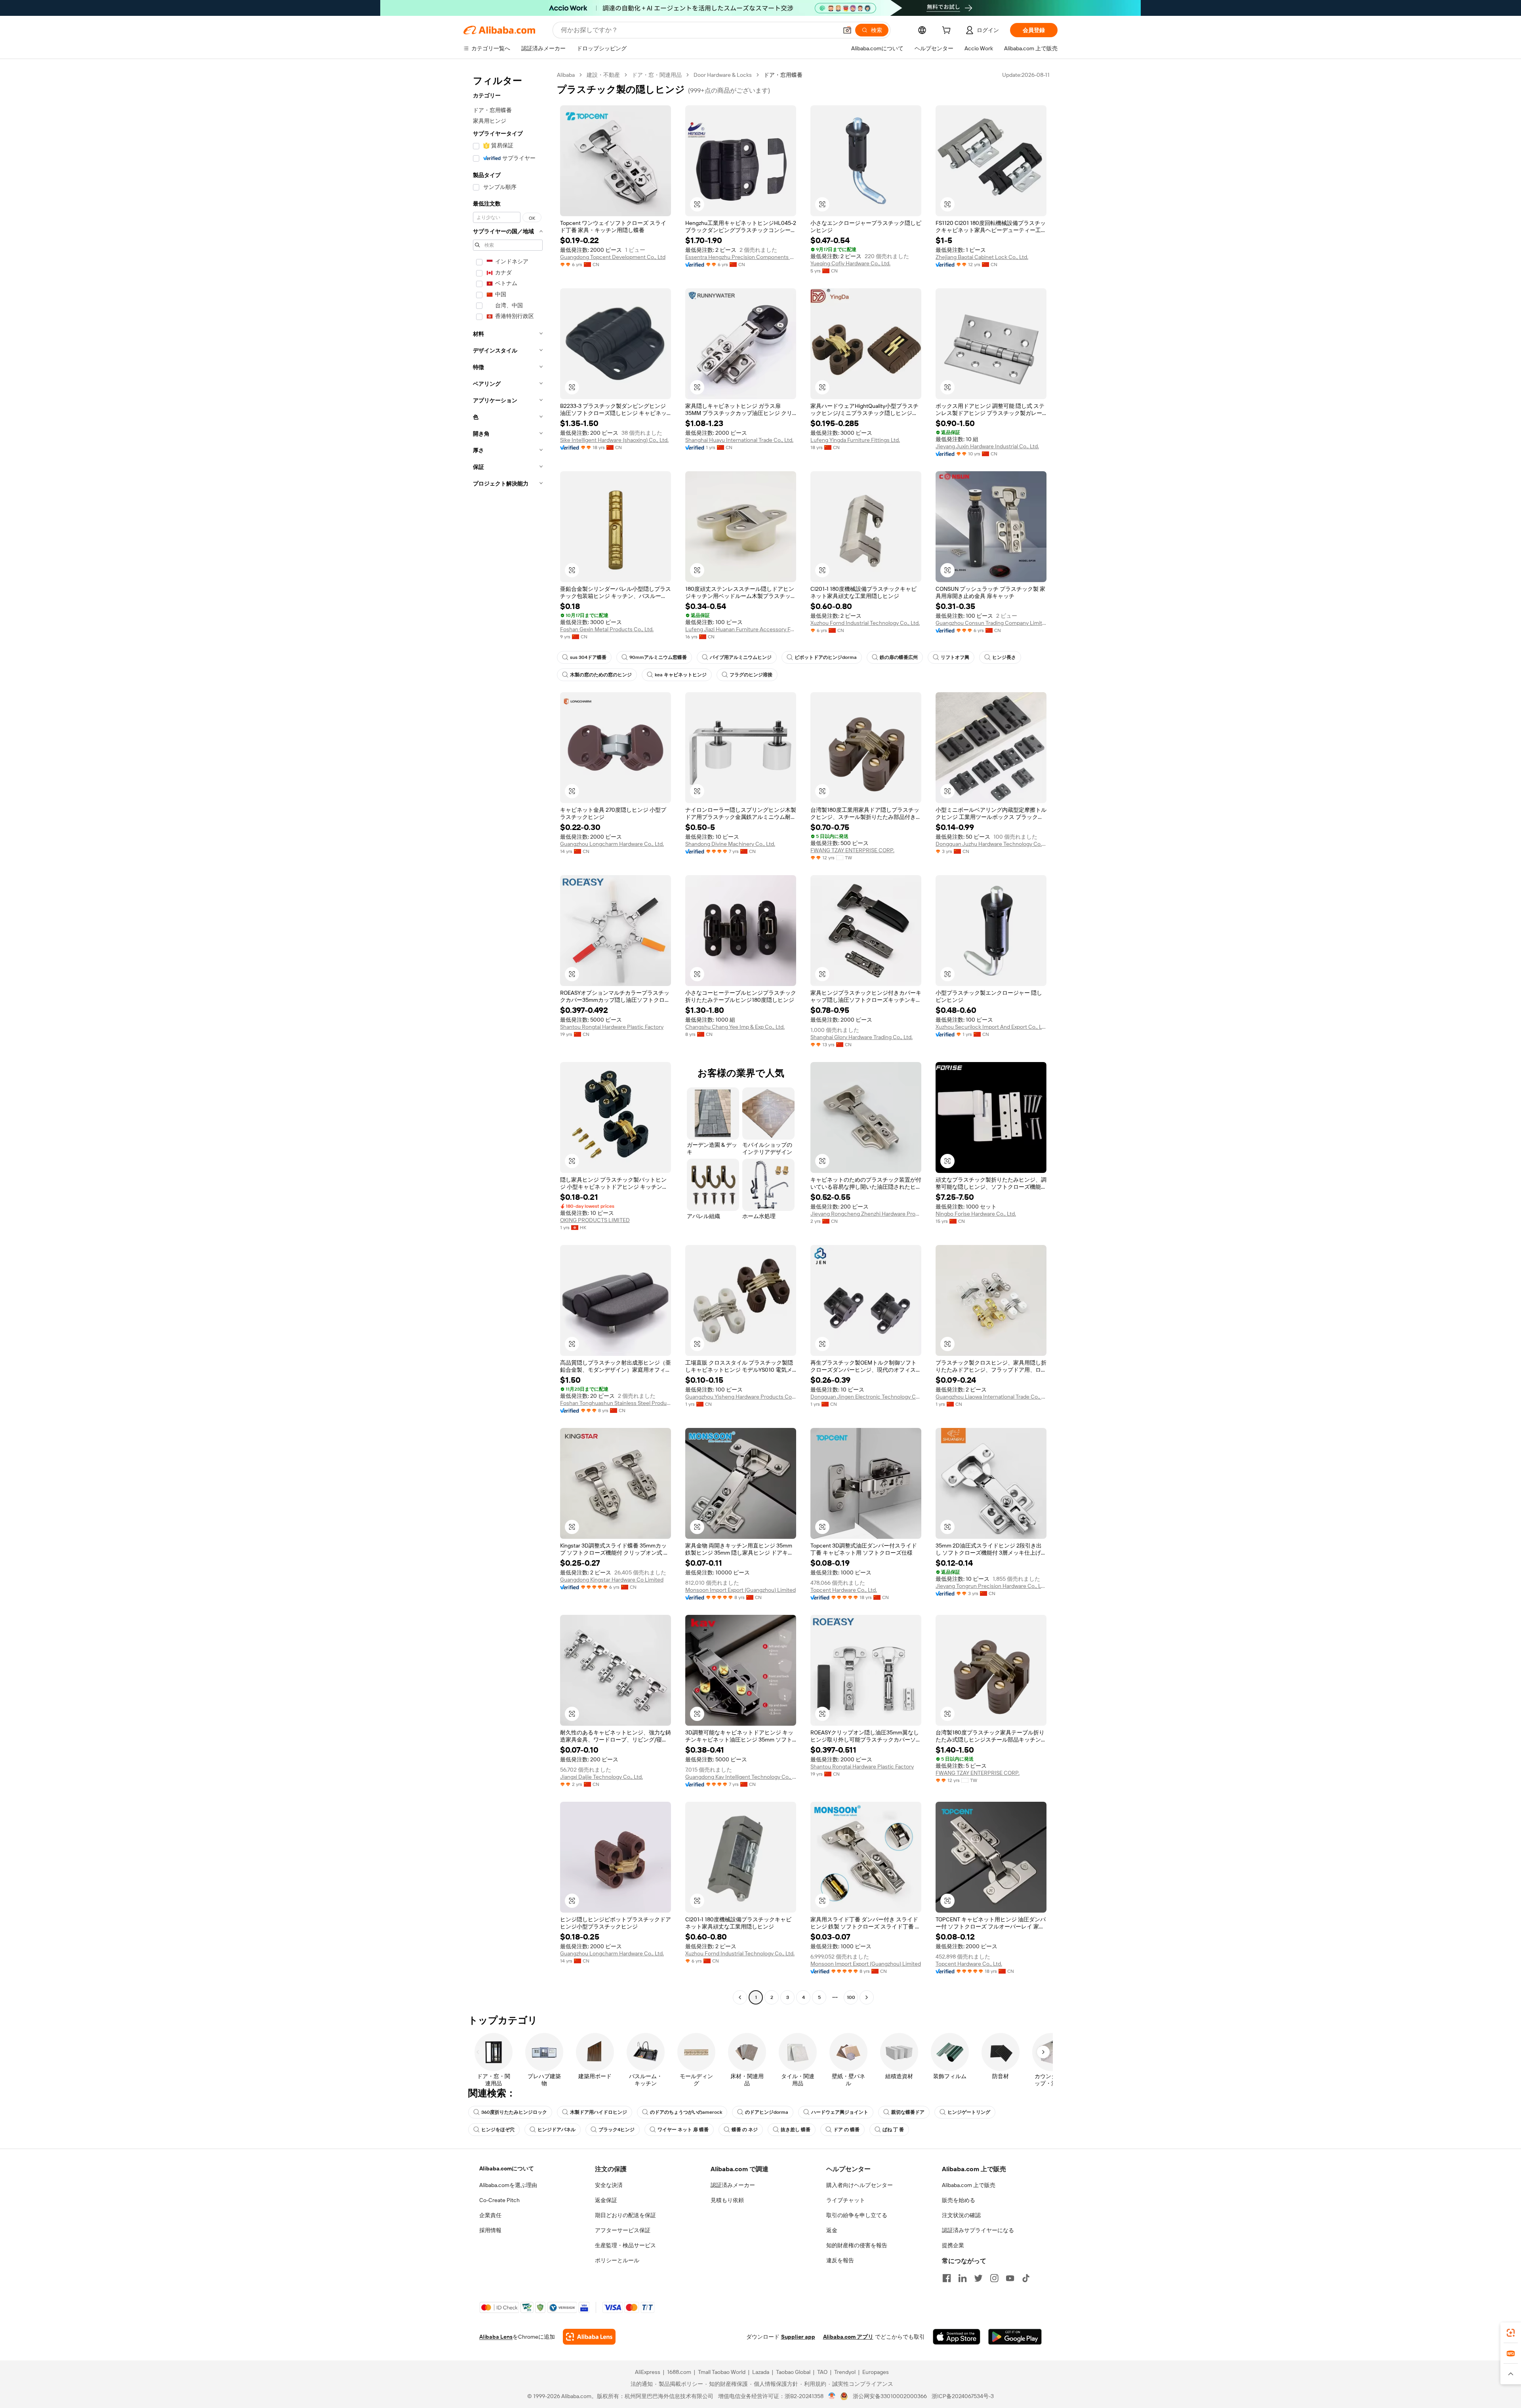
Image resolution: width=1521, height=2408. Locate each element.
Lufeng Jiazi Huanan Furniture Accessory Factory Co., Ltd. (741, 629)
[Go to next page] (867, 1997)
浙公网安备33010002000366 (890, 2396)
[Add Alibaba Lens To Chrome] (589, 2337)
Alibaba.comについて (507, 2168)
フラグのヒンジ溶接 (751, 675)
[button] (847, 30)
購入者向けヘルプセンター (860, 2185)
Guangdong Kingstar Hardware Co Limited (612, 1580)
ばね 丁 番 (893, 2130)
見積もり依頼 (727, 2200)
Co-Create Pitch (499, 2200)
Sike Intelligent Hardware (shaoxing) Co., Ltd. (614, 440)
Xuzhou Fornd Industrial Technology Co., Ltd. (865, 623)
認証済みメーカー (733, 2185)
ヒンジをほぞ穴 (498, 2130)
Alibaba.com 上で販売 (969, 2185)
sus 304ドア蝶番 (588, 657)
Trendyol (845, 2372)
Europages (876, 2372)
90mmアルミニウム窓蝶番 (658, 657)
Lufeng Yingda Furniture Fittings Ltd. (855, 440)
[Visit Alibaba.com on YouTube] (1010, 2278)
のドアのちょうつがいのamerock (686, 2112)
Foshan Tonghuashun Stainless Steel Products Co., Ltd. (616, 1403)
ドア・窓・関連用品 (657, 75)
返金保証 (606, 2200)
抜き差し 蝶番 (796, 2130)
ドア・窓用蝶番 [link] (783, 75)
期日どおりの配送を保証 (625, 2215)
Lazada (761, 2372)
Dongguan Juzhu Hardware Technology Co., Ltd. (991, 844)
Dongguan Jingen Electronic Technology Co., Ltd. (866, 1397)
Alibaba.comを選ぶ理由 (508, 2185)
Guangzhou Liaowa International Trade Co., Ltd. (991, 1397)
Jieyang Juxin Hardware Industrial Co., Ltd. (987, 446)
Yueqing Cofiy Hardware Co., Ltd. (850, 263)
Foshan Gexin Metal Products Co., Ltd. (607, 629)
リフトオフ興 (955, 657)
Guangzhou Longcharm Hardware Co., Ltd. (612, 844)
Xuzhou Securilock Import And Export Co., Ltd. (991, 1027)
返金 (832, 2230)
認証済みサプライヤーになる (978, 2230)
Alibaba (566, 75)
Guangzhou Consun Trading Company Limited (991, 623)
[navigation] (508, 1037)
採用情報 (490, 2230)
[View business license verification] (832, 2396)
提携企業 (953, 2245)
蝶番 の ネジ (745, 2130)
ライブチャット (846, 2200)
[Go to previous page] (740, 1997)
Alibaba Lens (496, 2337)
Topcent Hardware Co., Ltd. (844, 1590)
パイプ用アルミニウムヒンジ (741, 657)
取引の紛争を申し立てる (857, 2215)
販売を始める (959, 2200)
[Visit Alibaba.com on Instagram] (994, 2278)
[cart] (948, 31)
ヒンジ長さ (1004, 657)
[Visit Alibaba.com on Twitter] (978, 2278)
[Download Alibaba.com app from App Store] (957, 2337)
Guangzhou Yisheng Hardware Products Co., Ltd (741, 1397)
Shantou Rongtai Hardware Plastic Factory (612, 1027)
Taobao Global (793, 2372)
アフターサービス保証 (623, 2230)
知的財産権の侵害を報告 (857, 2245)
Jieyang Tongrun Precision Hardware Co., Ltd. (991, 1586)
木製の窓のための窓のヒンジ (601, 675)
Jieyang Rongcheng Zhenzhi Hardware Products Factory (866, 1214)
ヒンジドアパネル (557, 2130)
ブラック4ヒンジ (617, 2130)
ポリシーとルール (617, 2260)
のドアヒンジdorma (767, 2112)
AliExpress (648, 2372)
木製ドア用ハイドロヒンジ (598, 2112)
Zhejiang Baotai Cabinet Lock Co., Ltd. (982, 257)
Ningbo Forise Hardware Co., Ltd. (976, 1214)
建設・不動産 (603, 75)
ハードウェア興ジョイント (840, 2112)
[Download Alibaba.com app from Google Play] (1015, 2337)
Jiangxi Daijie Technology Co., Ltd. (601, 1777)
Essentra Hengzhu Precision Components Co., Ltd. (741, 257)
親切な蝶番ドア (908, 2112)
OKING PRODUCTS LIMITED (595, 1220)
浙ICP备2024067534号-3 (963, 2396)
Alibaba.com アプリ (848, 2337)
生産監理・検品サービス (625, 2245)
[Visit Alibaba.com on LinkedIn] (963, 2278)
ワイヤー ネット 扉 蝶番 (683, 2130)
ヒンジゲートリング (969, 2112)
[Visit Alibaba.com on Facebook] (947, 2278)
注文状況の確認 (961, 2215)
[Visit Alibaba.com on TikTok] (1026, 2278)
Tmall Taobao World (722, 2372)
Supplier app (798, 2337)
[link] (1511, 2333)
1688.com (679, 2372)
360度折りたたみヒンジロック (514, 2112)
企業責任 (490, 2215)
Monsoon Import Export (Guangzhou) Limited (740, 1590)
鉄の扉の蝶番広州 (899, 657)
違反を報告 (840, 2260)
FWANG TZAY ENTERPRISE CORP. (852, 850)
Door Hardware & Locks (723, 75)
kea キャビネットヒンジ (681, 675)
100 (851, 1997)
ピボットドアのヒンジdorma (826, 657)
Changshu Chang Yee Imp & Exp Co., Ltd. (735, 1027)
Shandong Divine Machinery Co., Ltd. (730, 844)
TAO (822, 2372)
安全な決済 (609, 2185)
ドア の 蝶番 (846, 2130)
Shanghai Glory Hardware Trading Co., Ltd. (862, 1037)
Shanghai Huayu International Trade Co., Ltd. (739, 440)
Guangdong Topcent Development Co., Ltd (613, 257)
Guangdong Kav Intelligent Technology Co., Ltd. (741, 1777)
